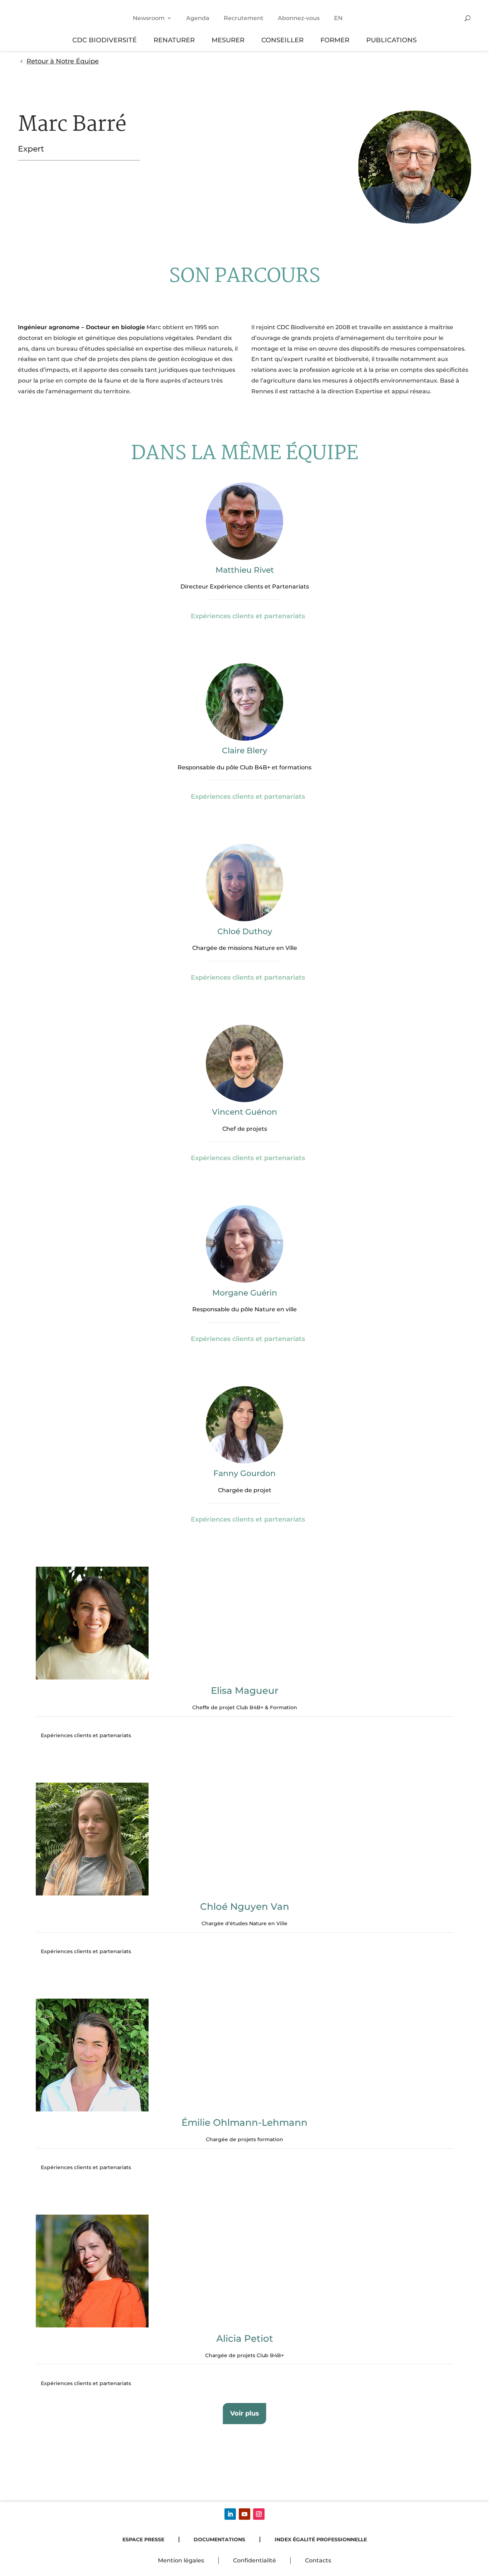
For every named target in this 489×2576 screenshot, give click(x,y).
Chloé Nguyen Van (245, 1907)
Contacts (318, 2560)
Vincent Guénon (245, 1112)
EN (338, 18)
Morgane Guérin (245, 1293)
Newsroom (149, 18)
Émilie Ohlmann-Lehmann (245, 2123)
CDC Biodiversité (105, 40)
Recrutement (244, 18)
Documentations (219, 2539)
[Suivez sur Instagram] (259, 2514)
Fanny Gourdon (245, 1473)
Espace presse (143, 2539)
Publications (391, 40)
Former (335, 40)
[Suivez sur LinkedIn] (230, 2514)
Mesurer (228, 40)
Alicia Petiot (245, 2339)
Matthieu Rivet (245, 570)
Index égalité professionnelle (321, 2539)
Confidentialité (255, 2560)
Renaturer (174, 40)
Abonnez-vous (299, 18)
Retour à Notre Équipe (63, 61)
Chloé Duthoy (245, 931)
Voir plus (245, 2413)
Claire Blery (245, 751)
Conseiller (282, 40)
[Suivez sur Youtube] (245, 2514)
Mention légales (181, 2560)
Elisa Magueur (245, 1691)
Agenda (198, 18)
